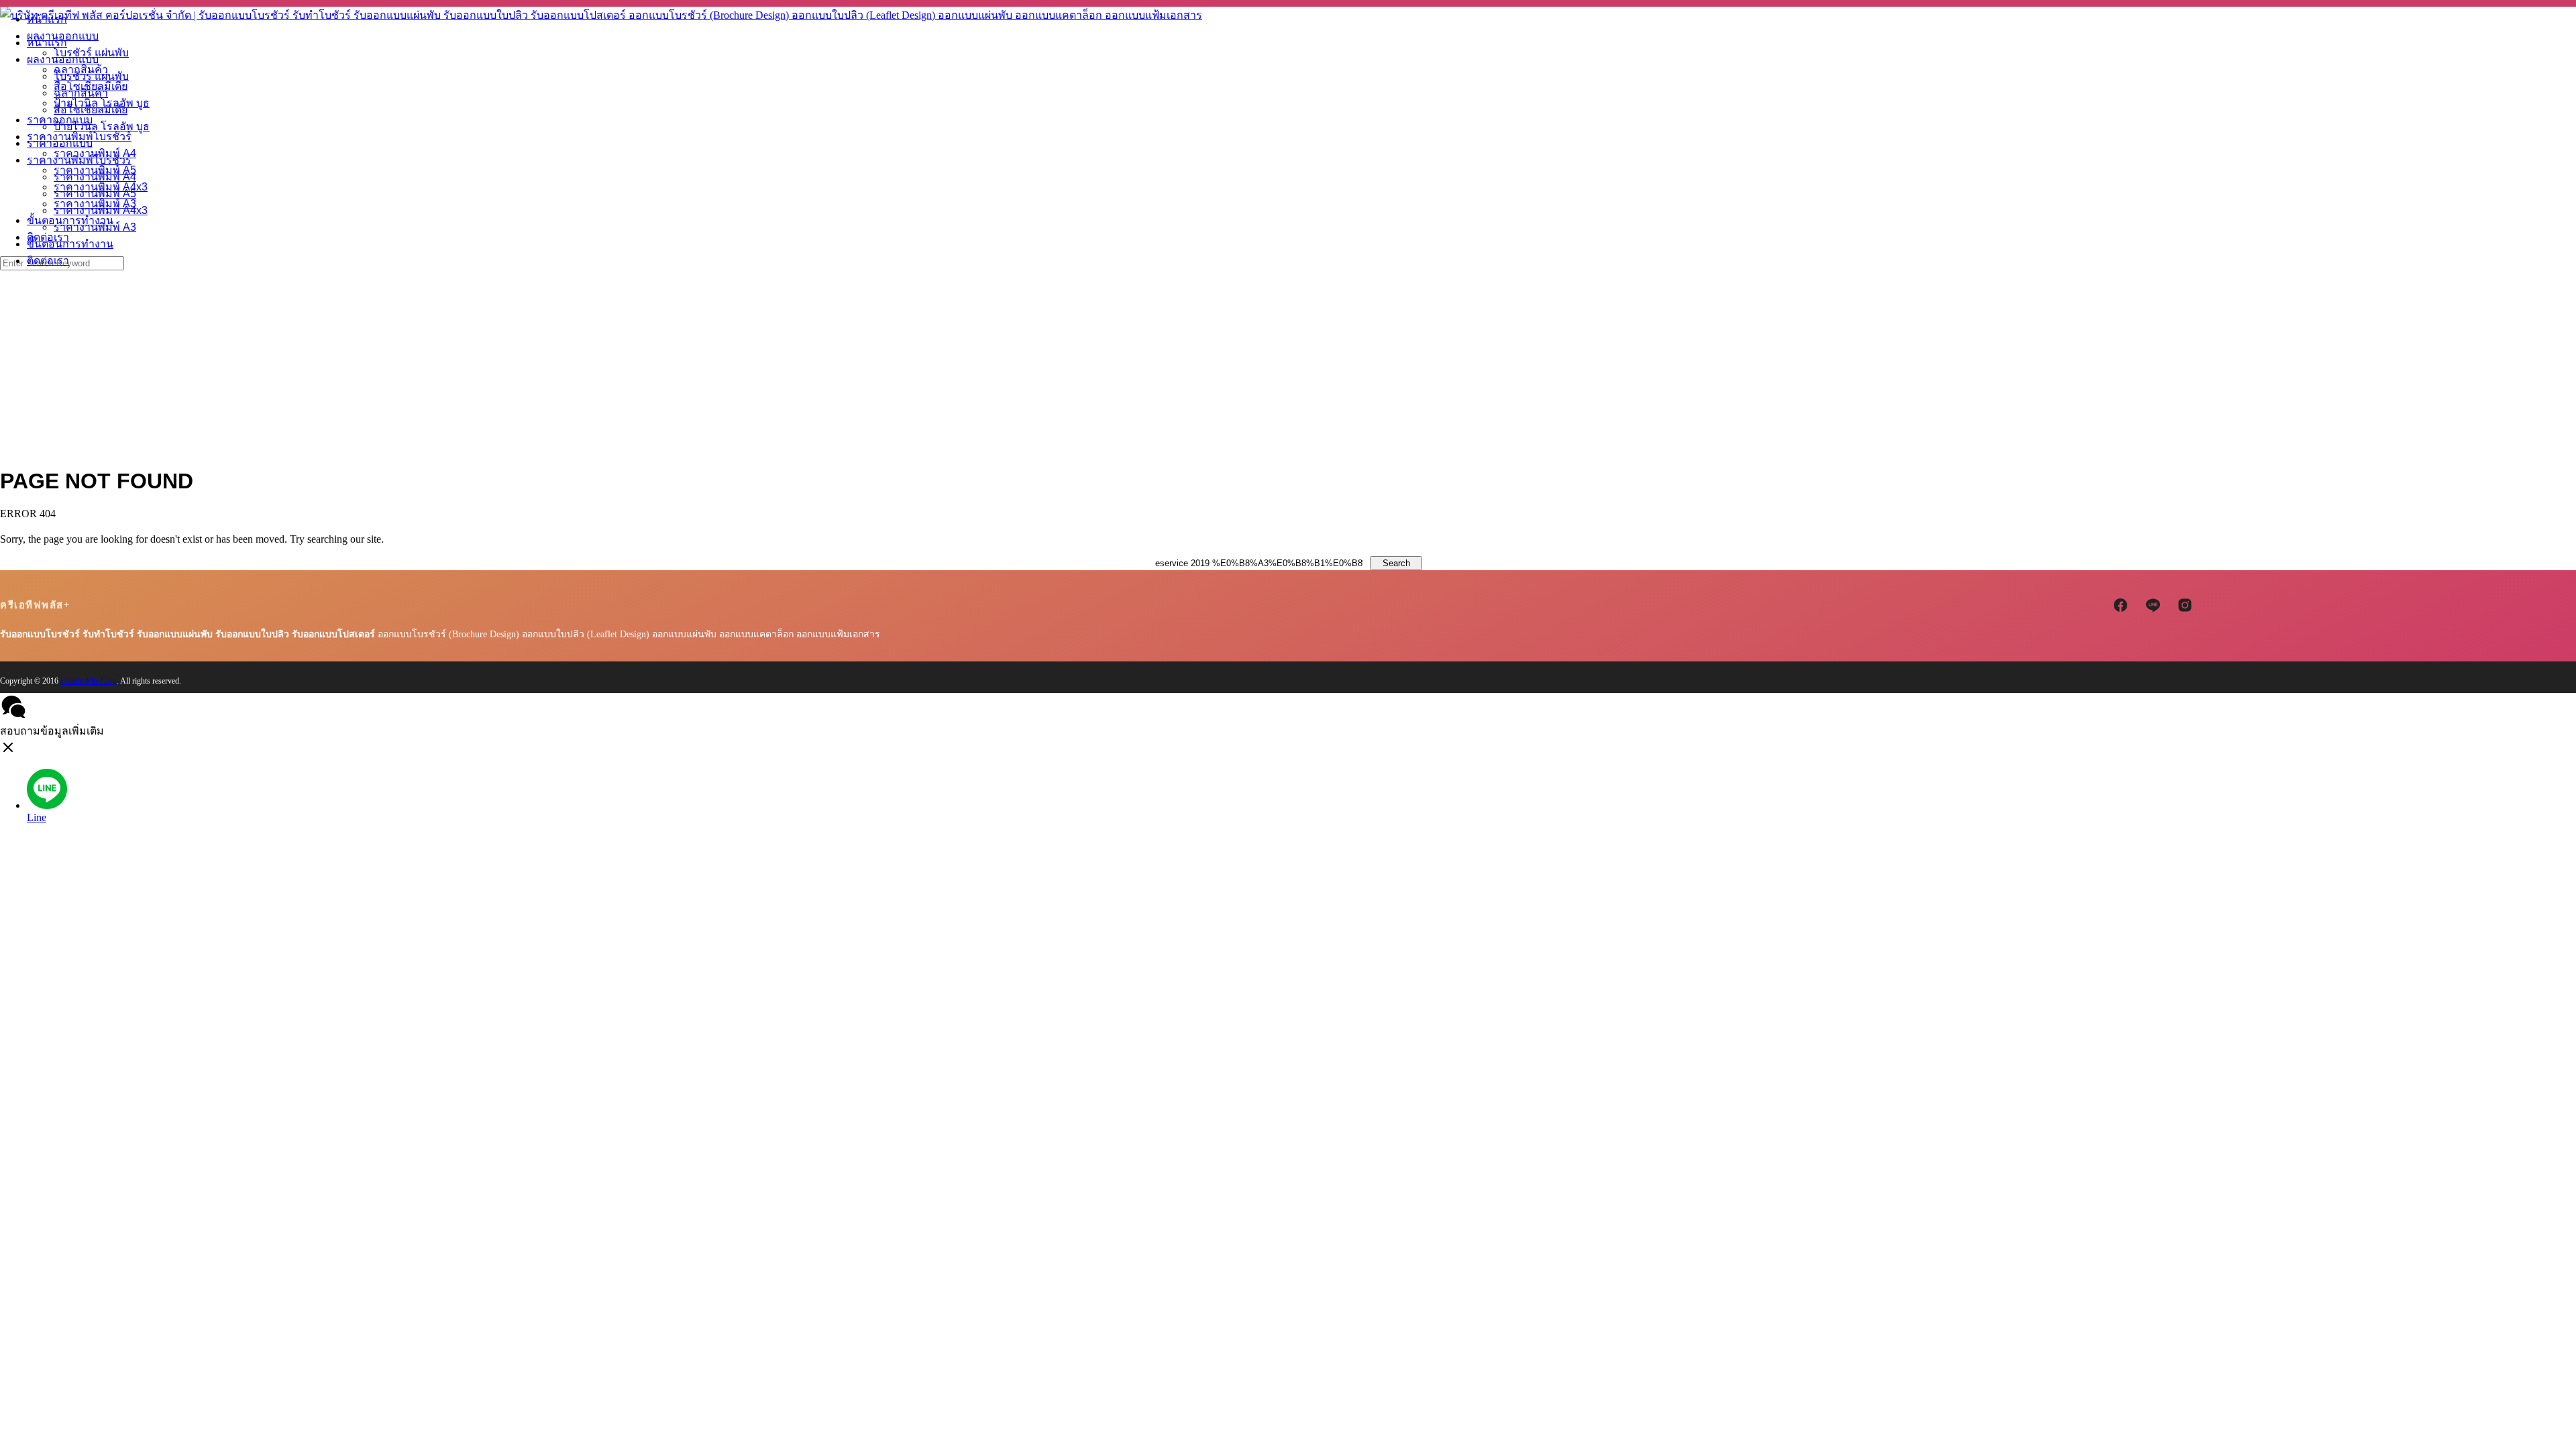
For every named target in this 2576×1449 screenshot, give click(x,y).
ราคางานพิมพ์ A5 (95, 194)
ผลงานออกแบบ (63, 59)
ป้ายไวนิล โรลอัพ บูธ (102, 126)
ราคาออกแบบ (60, 143)
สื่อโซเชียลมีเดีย (91, 110)
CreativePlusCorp (89, 681)
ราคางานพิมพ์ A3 (95, 227)
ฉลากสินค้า (81, 93)
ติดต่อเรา (48, 261)
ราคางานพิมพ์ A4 (95, 177)
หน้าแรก (47, 43)
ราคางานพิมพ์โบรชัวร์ (79, 160)
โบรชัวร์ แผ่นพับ (91, 76)
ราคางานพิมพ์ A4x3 (101, 210)
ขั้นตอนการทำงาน (70, 244)
